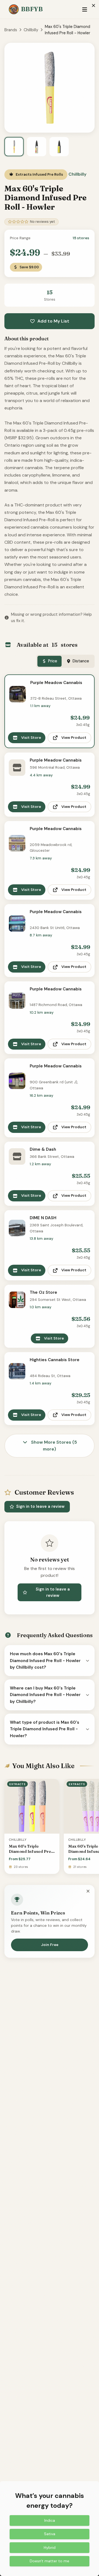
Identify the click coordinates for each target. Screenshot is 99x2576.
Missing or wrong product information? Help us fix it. (51, 618)
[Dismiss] (88, 1891)
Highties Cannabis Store (55, 1360)
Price (53, 661)
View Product (74, 738)
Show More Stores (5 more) (53, 1446)
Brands (11, 30)
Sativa (50, 2534)
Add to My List (53, 321)
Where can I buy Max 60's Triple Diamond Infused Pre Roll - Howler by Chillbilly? (45, 1695)
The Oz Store (43, 1292)
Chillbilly (31, 30)
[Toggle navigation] (85, 9)
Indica (50, 2520)
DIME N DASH (43, 1218)
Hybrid (50, 2547)
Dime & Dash (43, 1149)
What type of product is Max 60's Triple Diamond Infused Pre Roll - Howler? (45, 1729)
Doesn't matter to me (50, 2561)
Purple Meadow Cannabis (56, 683)
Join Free (50, 1945)
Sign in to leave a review (40, 1506)
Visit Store (31, 738)
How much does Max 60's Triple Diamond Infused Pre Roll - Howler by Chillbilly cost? (45, 1661)
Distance (81, 661)
